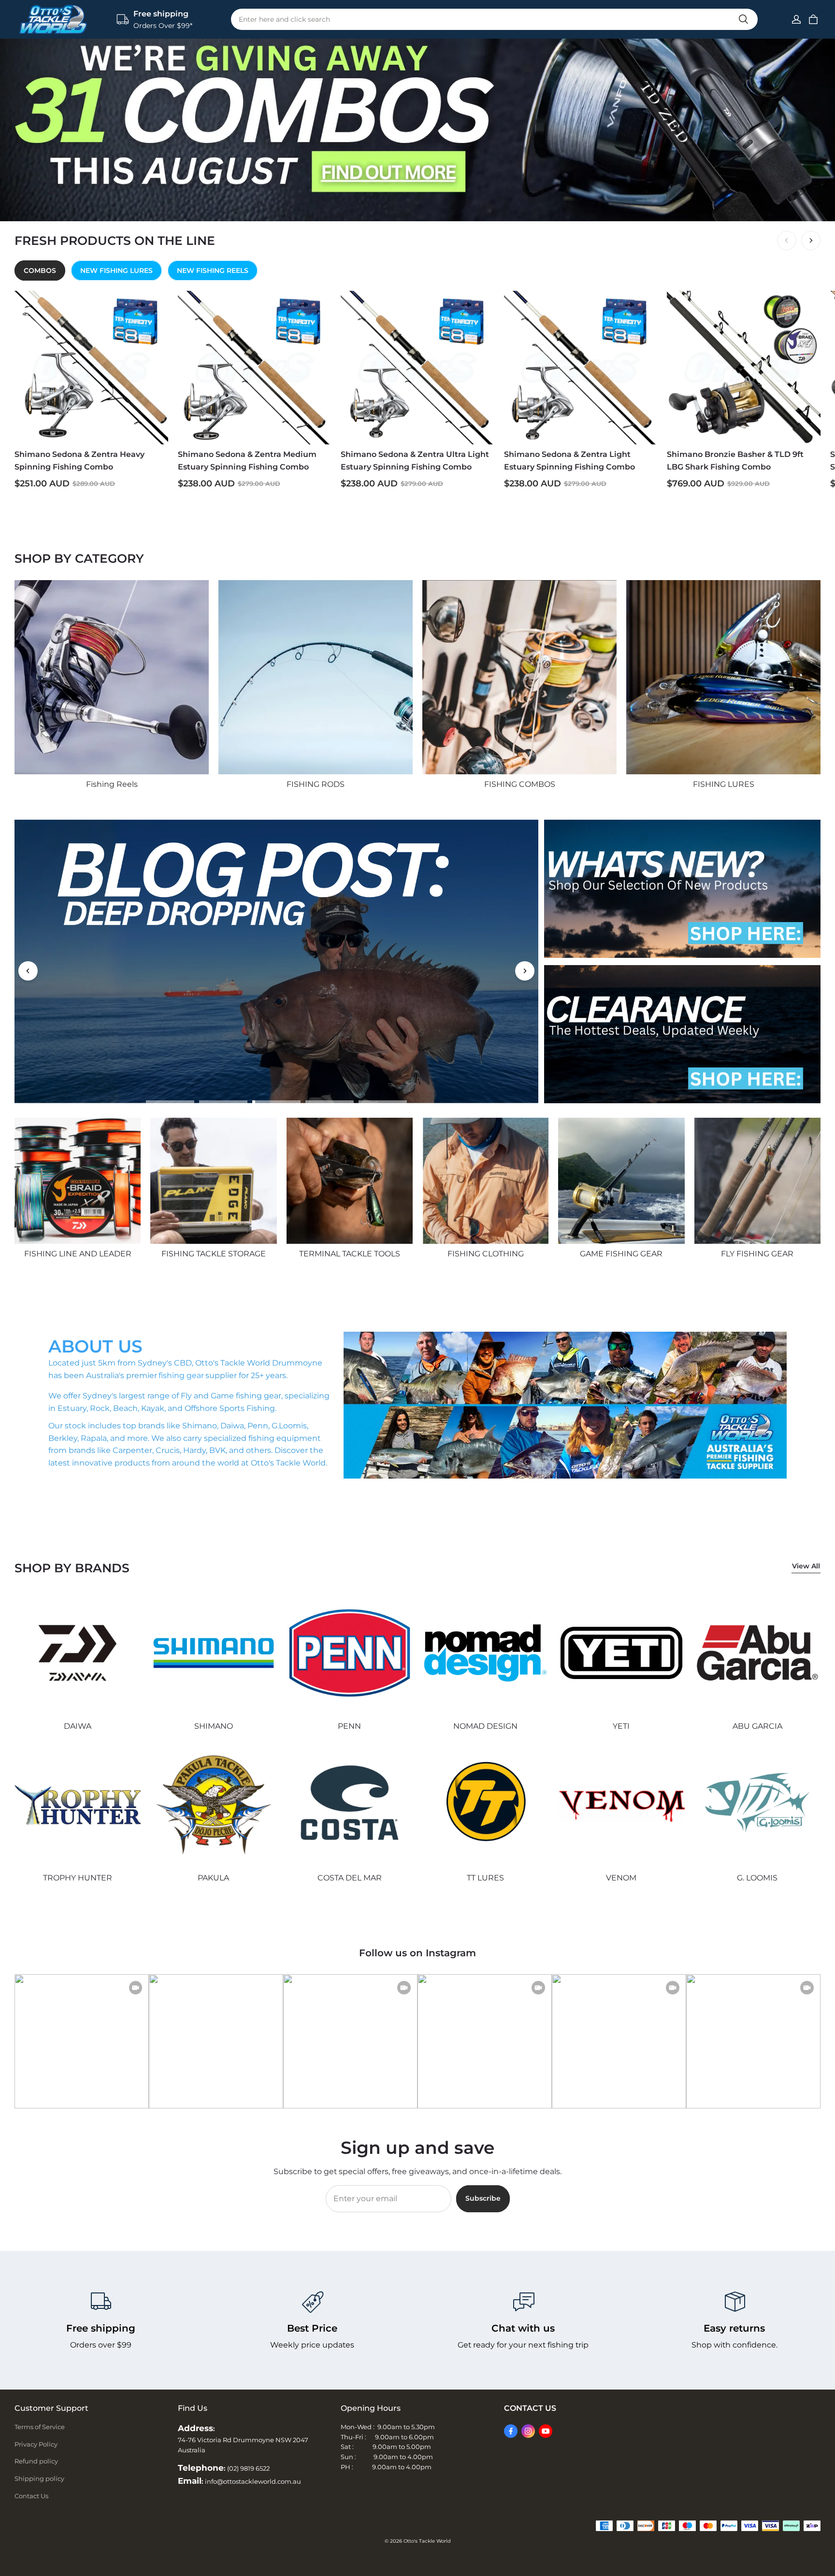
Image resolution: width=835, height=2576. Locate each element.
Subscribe (483, 2198)
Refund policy (36, 2461)
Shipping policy (39, 2478)
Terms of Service (40, 2427)
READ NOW (117, 958)
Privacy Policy (36, 2444)
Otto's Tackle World (427, 2541)
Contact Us (31, 2496)
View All (806, 1566)
